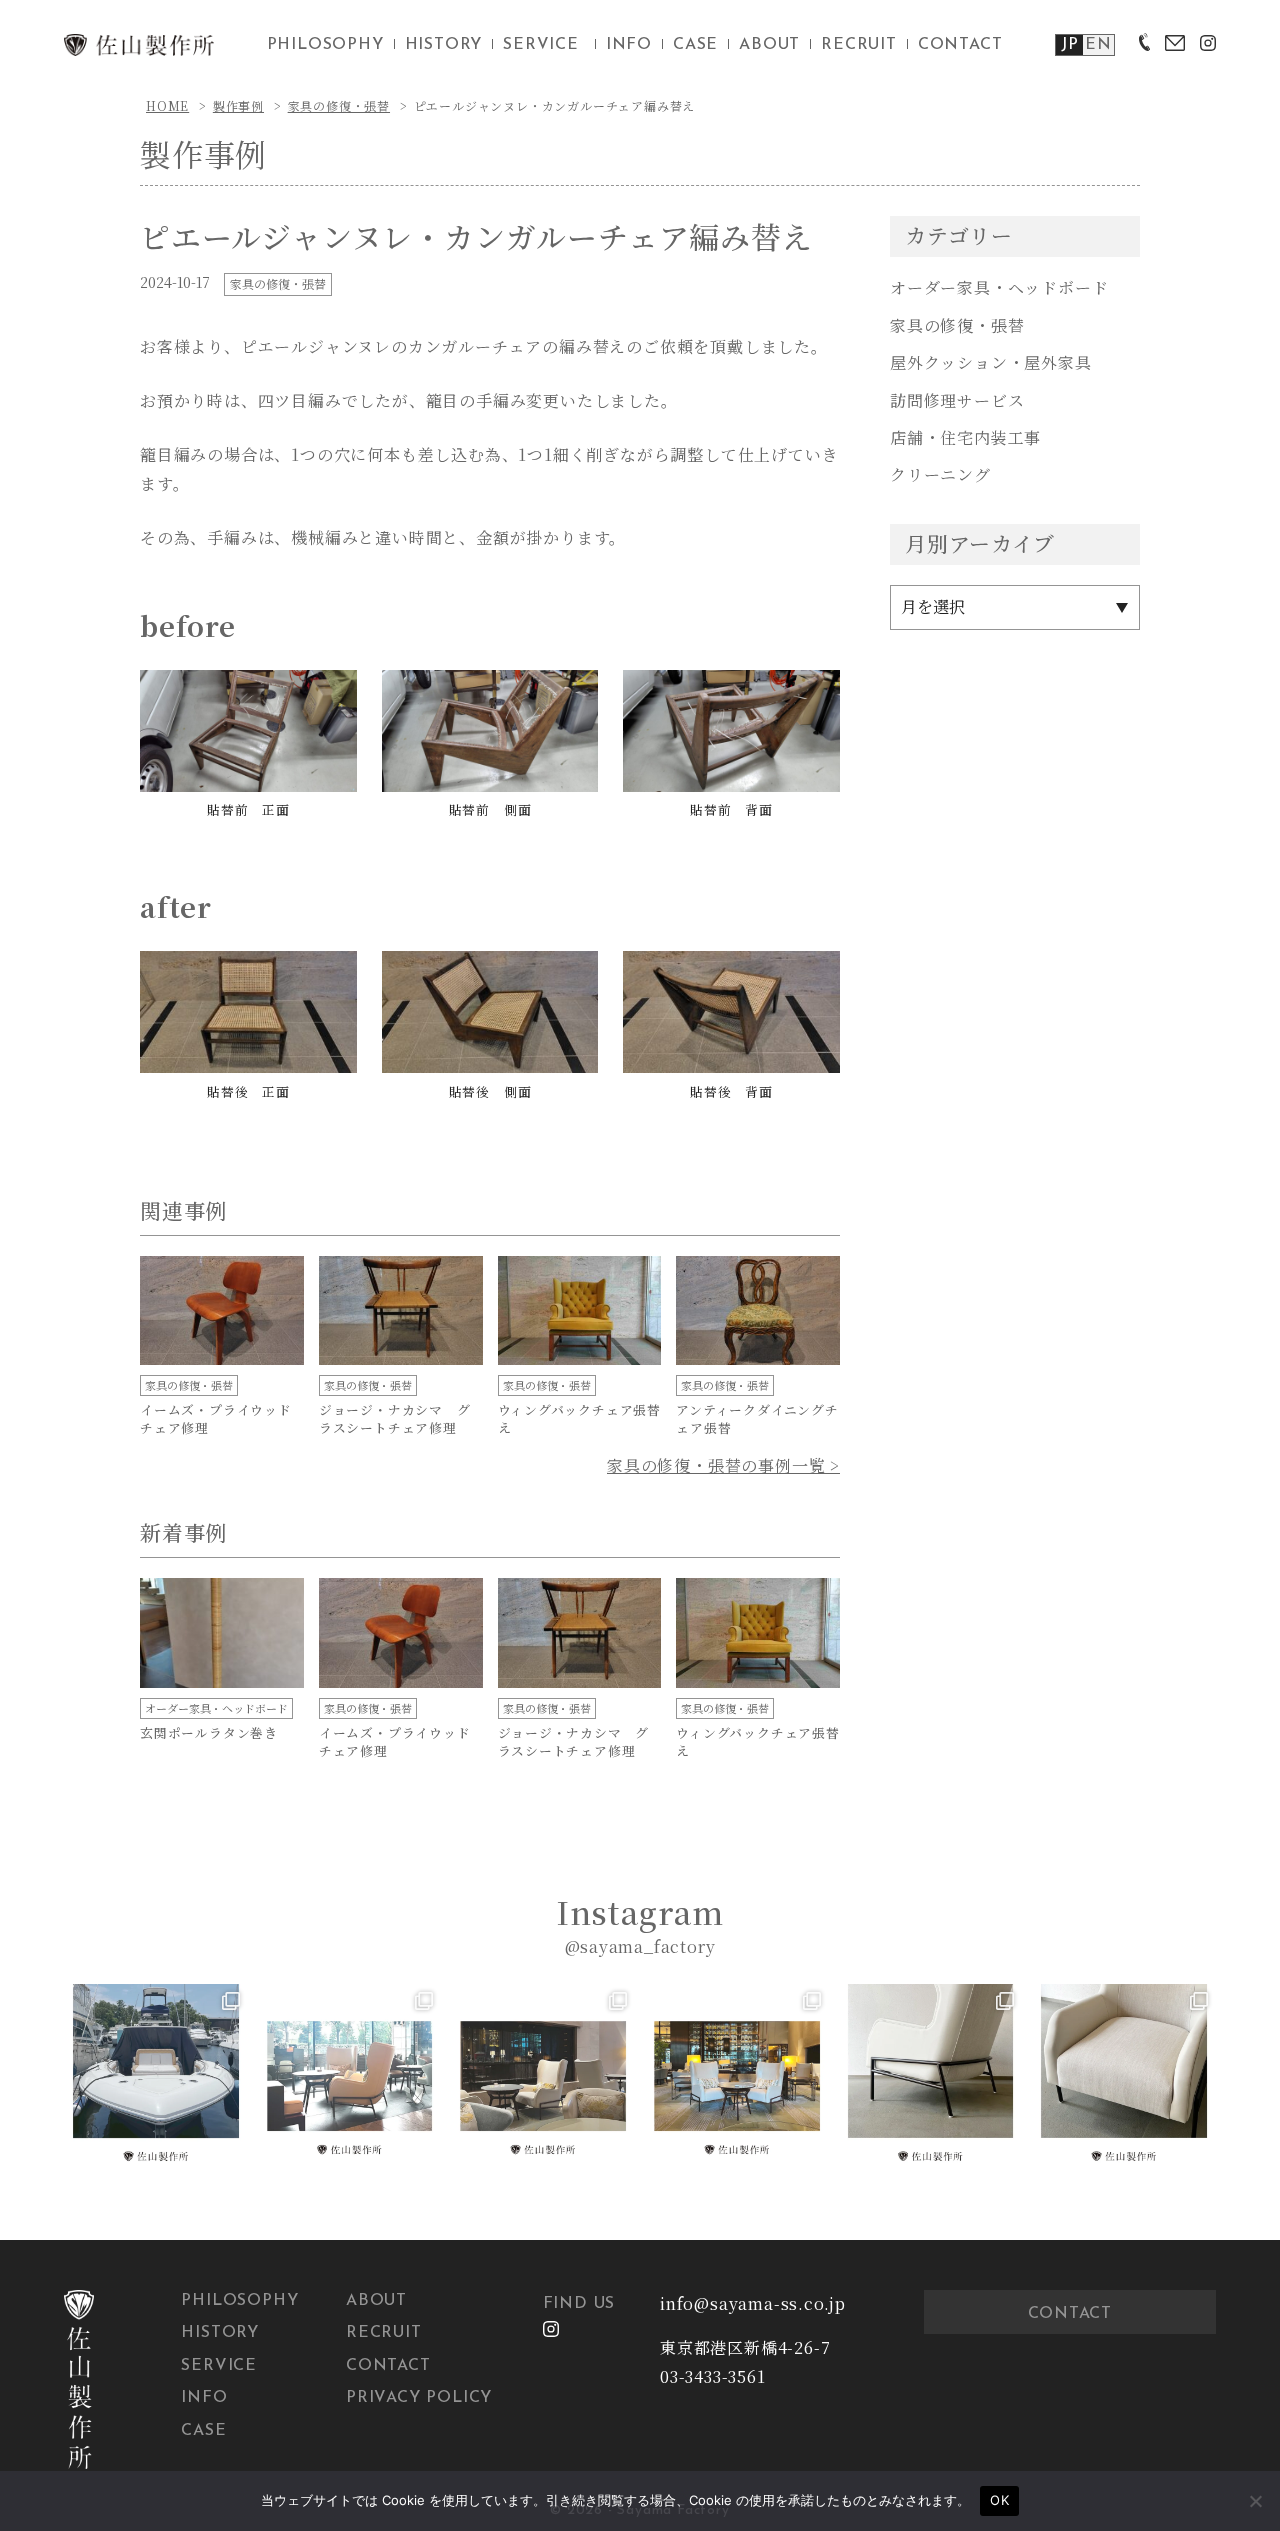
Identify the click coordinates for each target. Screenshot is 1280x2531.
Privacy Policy (419, 2398)
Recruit (384, 2333)
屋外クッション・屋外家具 (991, 362)
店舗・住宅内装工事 (965, 437)
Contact (388, 2366)
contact (960, 45)
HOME (167, 105)
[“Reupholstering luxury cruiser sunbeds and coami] (156, 2076)
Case (203, 2431)
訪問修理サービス (957, 400)
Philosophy (239, 2301)
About (376, 2301)
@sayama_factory (640, 1946)
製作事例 (238, 105)
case (695, 45)
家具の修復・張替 (339, 105)
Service (219, 2366)
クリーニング (940, 474)
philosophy (325, 45)
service (541, 45)
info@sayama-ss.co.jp (753, 2303)
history (444, 45)
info (629, 45)
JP (1070, 45)
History (220, 2333)
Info (204, 2398)
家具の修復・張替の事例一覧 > (723, 1465)
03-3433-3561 (713, 2376)
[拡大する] (331, 696)
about (769, 45)
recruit (859, 45)
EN (1098, 45)
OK (999, 2500)
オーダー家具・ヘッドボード (999, 287)
